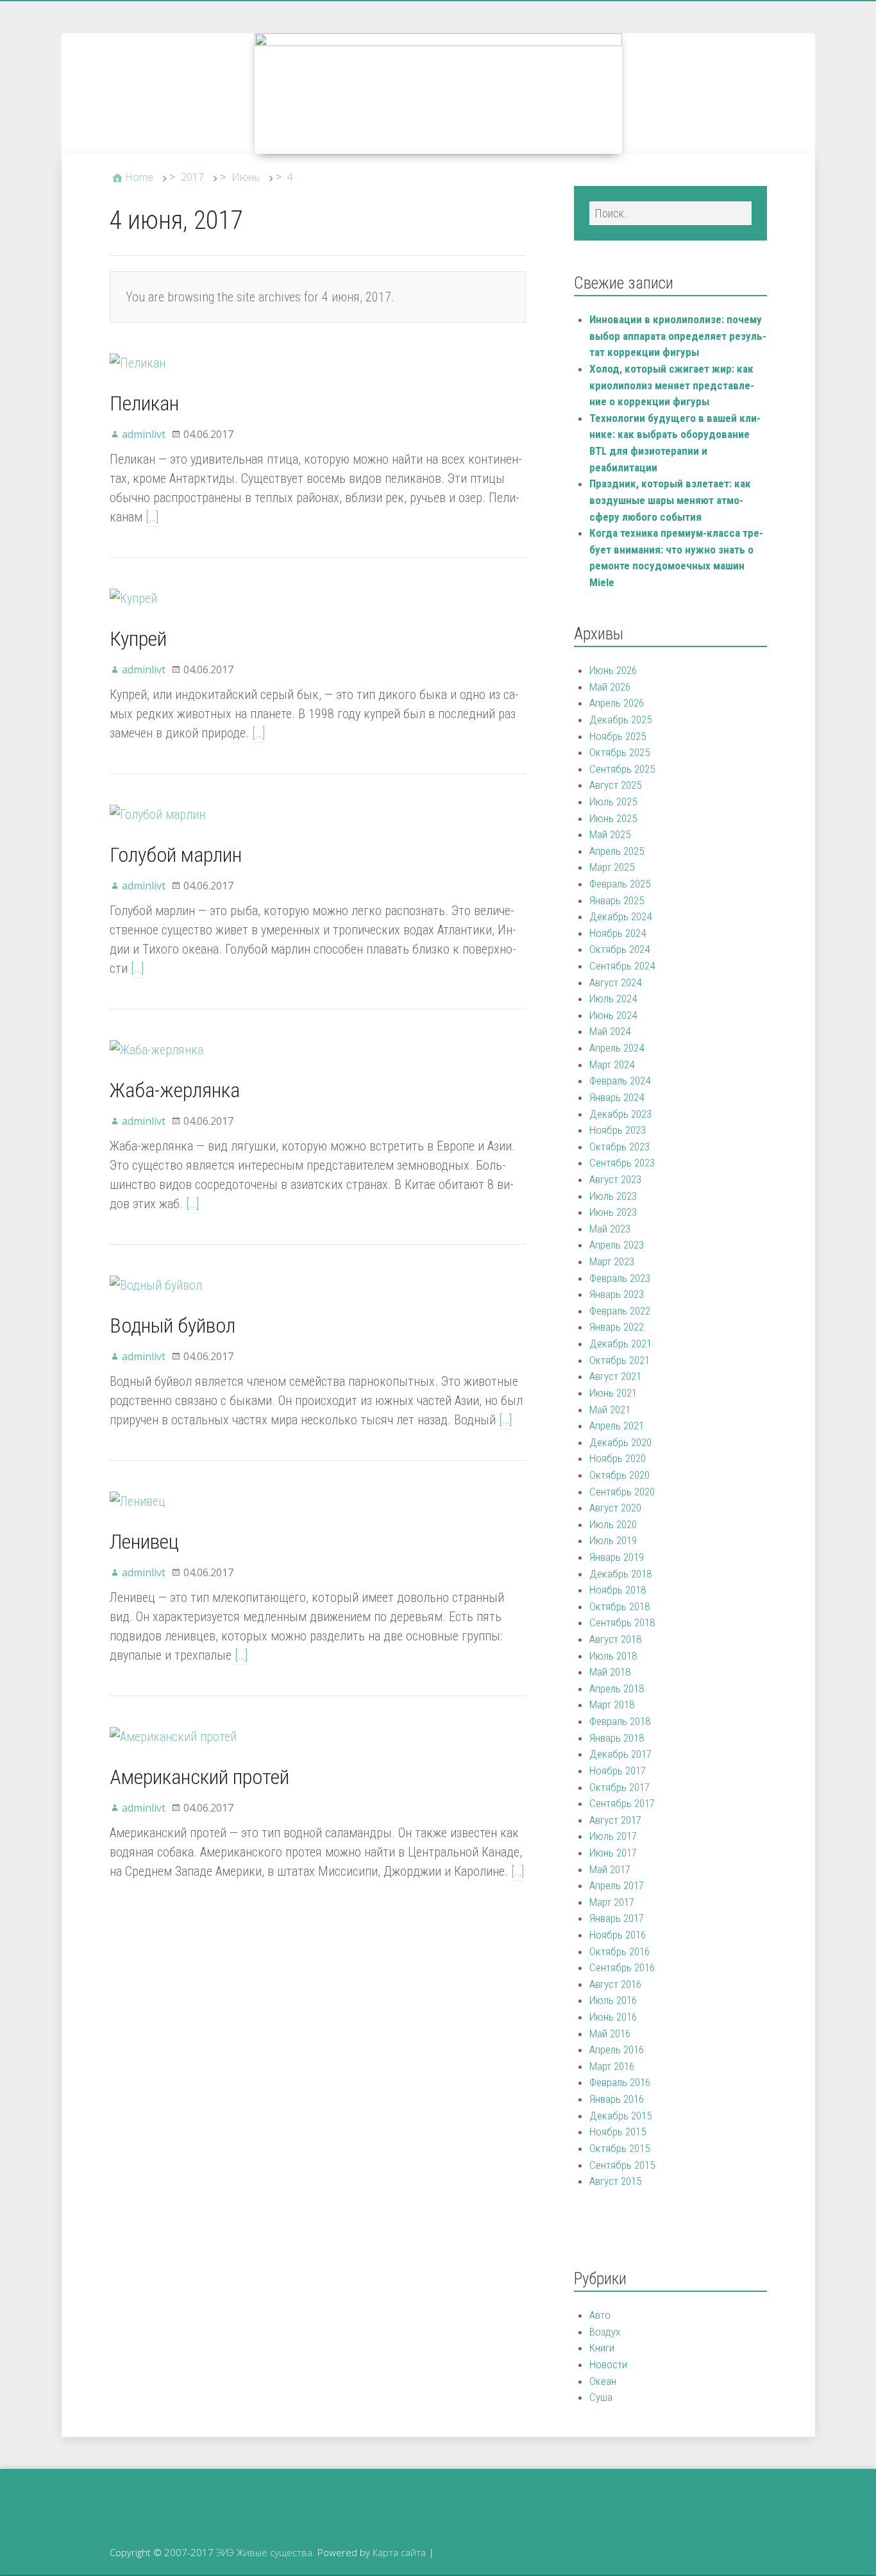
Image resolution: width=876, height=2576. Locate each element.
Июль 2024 (613, 998)
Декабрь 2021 (620, 1343)
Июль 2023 (613, 1196)
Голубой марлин (176, 855)
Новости (608, 2364)
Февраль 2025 (620, 884)
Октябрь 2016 (619, 1951)
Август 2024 (615, 982)
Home (139, 177)
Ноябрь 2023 (618, 1130)
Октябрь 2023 (619, 1147)
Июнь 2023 (613, 1212)
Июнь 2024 (613, 1015)
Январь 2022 (617, 1327)
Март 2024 (612, 1065)
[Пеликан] (138, 363)
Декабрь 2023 (620, 1114)
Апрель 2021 (617, 1426)
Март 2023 (612, 1261)
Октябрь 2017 (619, 1787)
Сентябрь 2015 (622, 2165)
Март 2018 (612, 1705)
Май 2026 (610, 687)
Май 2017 (610, 1869)
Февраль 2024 (620, 1081)
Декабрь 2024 (620, 916)
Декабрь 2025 (620, 720)
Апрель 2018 (617, 1688)
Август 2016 (615, 1984)
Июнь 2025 (613, 818)
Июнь (246, 177)
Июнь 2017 (613, 1853)
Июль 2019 (613, 1540)
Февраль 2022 (620, 1311)
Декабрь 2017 (620, 1754)
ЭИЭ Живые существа (264, 2552)
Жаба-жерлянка (175, 1090)
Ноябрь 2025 (618, 736)
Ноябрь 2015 (618, 2132)
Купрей (138, 639)
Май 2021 (610, 1410)
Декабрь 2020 (620, 1442)
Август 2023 (615, 1179)
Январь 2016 (617, 2099)
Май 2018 (610, 1672)
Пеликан (144, 403)
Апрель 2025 (617, 851)
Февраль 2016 (620, 2082)
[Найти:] (670, 213)
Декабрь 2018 (620, 1574)
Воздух (605, 2332)
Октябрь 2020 (619, 1475)
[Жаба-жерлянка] (156, 1050)
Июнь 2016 (613, 2017)
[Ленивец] (138, 1501)
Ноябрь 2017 (618, 1771)
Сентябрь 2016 (622, 1967)
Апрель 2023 (617, 1245)
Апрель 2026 (617, 703)
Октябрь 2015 (619, 2148)
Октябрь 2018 (619, 1606)
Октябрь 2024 (619, 949)
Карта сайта (399, 2552)
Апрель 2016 (617, 2050)
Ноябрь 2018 (618, 1590)
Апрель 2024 (617, 1048)
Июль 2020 (613, 1524)
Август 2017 (615, 1820)
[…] (152, 517)
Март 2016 (612, 2066)
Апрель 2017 (617, 1885)
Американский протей (199, 1777)
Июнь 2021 (613, 1393)
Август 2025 (615, 785)
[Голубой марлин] (157, 814)
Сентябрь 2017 (622, 1803)
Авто (600, 2315)
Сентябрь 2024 (622, 966)
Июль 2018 (613, 1656)
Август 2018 (615, 1639)
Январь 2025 (617, 900)
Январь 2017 (617, 1918)
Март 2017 (612, 1902)
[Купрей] (133, 598)
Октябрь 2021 (619, 1360)
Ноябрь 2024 (618, 933)
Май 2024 (610, 1031)
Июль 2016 (613, 2000)
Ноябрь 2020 (618, 1458)
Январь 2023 (617, 1294)
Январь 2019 (617, 1557)
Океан (603, 2381)
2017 (192, 177)
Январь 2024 (617, 1097)
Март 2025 (612, 867)
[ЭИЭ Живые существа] (438, 94)
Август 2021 (615, 1376)
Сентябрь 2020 (622, 1492)
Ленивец (144, 1542)
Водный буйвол (173, 1326)
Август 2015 (615, 2181)
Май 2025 (610, 834)
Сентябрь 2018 (622, 1622)
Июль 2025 (613, 802)
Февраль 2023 (620, 1278)
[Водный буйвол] (156, 1285)
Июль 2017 (613, 1836)
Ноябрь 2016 (618, 1935)
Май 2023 (610, 1229)
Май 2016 (610, 2033)
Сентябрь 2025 (622, 769)
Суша (601, 2397)
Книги (602, 2348)
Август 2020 (615, 1508)
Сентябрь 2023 (622, 1163)
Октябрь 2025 (619, 752)
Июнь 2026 (613, 670)
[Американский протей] (173, 1737)
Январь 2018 (617, 1738)
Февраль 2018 (620, 1721)
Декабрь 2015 (620, 2116)
